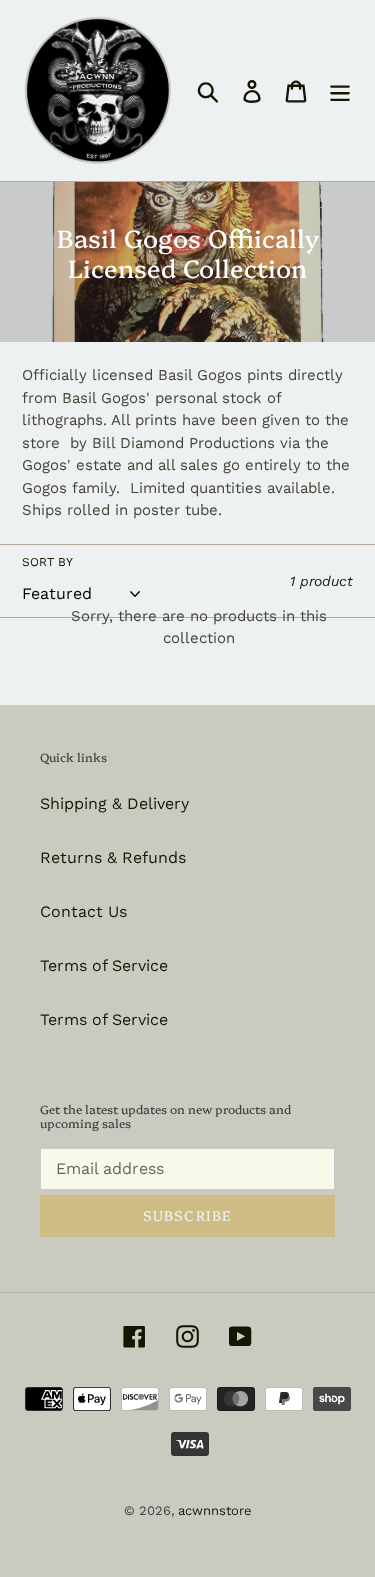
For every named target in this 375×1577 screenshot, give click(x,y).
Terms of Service (104, 965)
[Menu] (340, 90)
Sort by (47, 562)
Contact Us (83, 911)
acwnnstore (215, 1510)
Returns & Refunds (113, 857)
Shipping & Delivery (114, 803)
